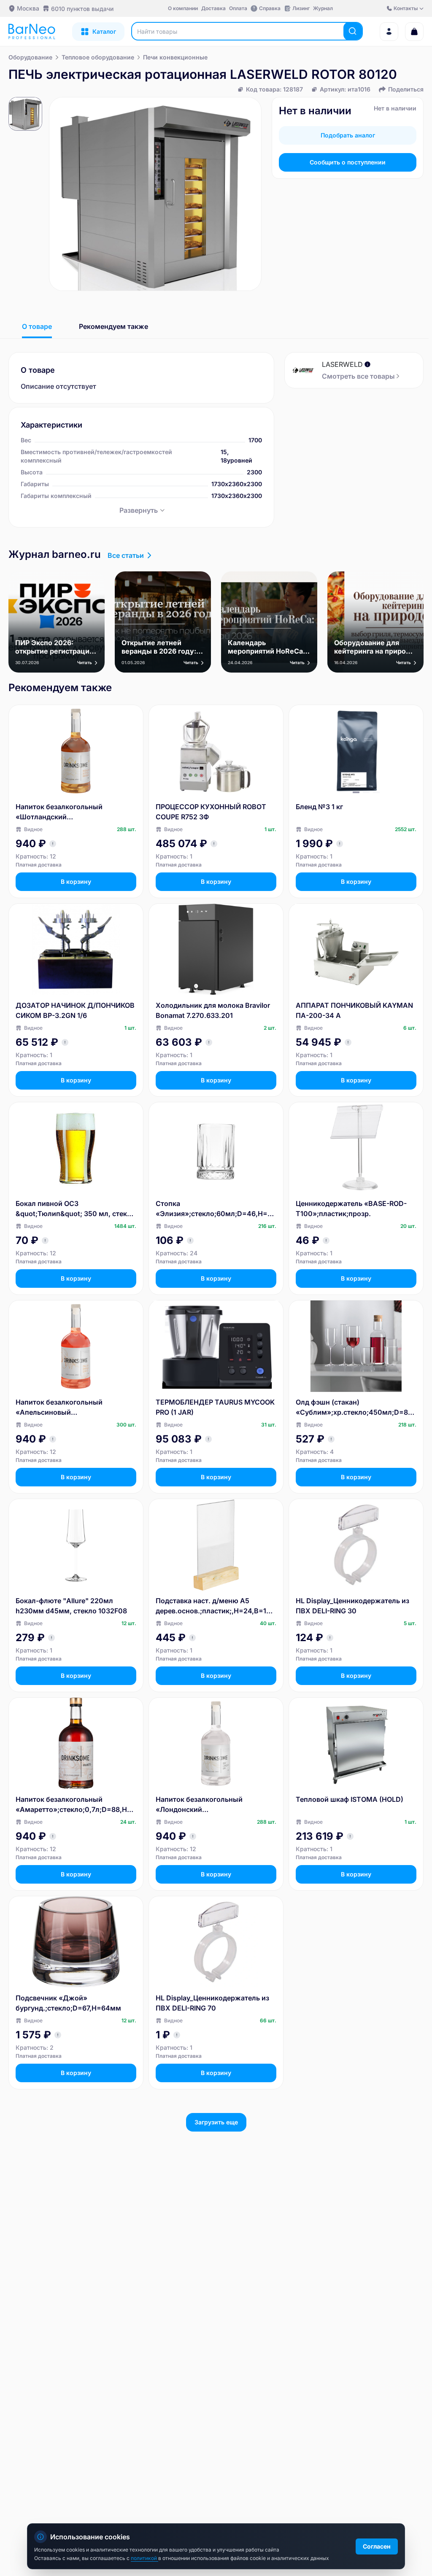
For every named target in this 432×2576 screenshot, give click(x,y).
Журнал (323, 8)
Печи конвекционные (175, 57)
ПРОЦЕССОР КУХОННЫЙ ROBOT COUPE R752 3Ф (211, 812)
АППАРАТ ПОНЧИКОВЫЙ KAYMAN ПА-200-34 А (354, 1010)
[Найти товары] (353, 31)
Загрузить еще (216, 2122)
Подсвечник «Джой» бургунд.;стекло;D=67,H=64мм (68, 2003)
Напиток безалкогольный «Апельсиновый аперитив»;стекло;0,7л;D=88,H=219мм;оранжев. (74, 1408)
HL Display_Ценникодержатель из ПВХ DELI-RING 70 (212, 2003)
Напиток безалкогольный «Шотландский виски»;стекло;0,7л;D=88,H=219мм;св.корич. (76, 812)
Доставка (213, 8)
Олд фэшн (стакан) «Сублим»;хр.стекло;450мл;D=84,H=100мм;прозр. (355, 1408)
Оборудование (30, 57)
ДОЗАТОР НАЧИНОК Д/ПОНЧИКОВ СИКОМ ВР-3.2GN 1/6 (75, 1010)
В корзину (76, 882)
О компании (183, 8)
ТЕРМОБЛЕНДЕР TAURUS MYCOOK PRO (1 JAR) (215, 1407)
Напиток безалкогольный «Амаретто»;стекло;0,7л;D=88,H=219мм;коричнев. (76, 1805)
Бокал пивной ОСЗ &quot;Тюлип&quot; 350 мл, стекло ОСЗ (76, 1209)
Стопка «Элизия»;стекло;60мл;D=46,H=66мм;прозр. (216, 1209)
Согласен (377, 2546)
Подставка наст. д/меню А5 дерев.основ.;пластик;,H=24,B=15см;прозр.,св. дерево (215, 1606)
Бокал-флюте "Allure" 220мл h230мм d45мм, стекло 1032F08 (71, 1606)
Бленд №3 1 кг (319, 807)
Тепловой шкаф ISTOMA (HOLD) (350, 1799)
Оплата (238, 8)
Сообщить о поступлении (348, 162)
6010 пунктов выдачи (82, 9)
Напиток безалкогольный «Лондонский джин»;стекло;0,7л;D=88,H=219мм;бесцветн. (215, 1805)
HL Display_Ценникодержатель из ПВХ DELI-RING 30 (352, 1606)
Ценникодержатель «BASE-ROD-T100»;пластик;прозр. (351, 1209)
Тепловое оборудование (98, 57)
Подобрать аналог (348, 135)
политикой (144, 2558)
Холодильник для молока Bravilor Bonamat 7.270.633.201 (213, 1010)
